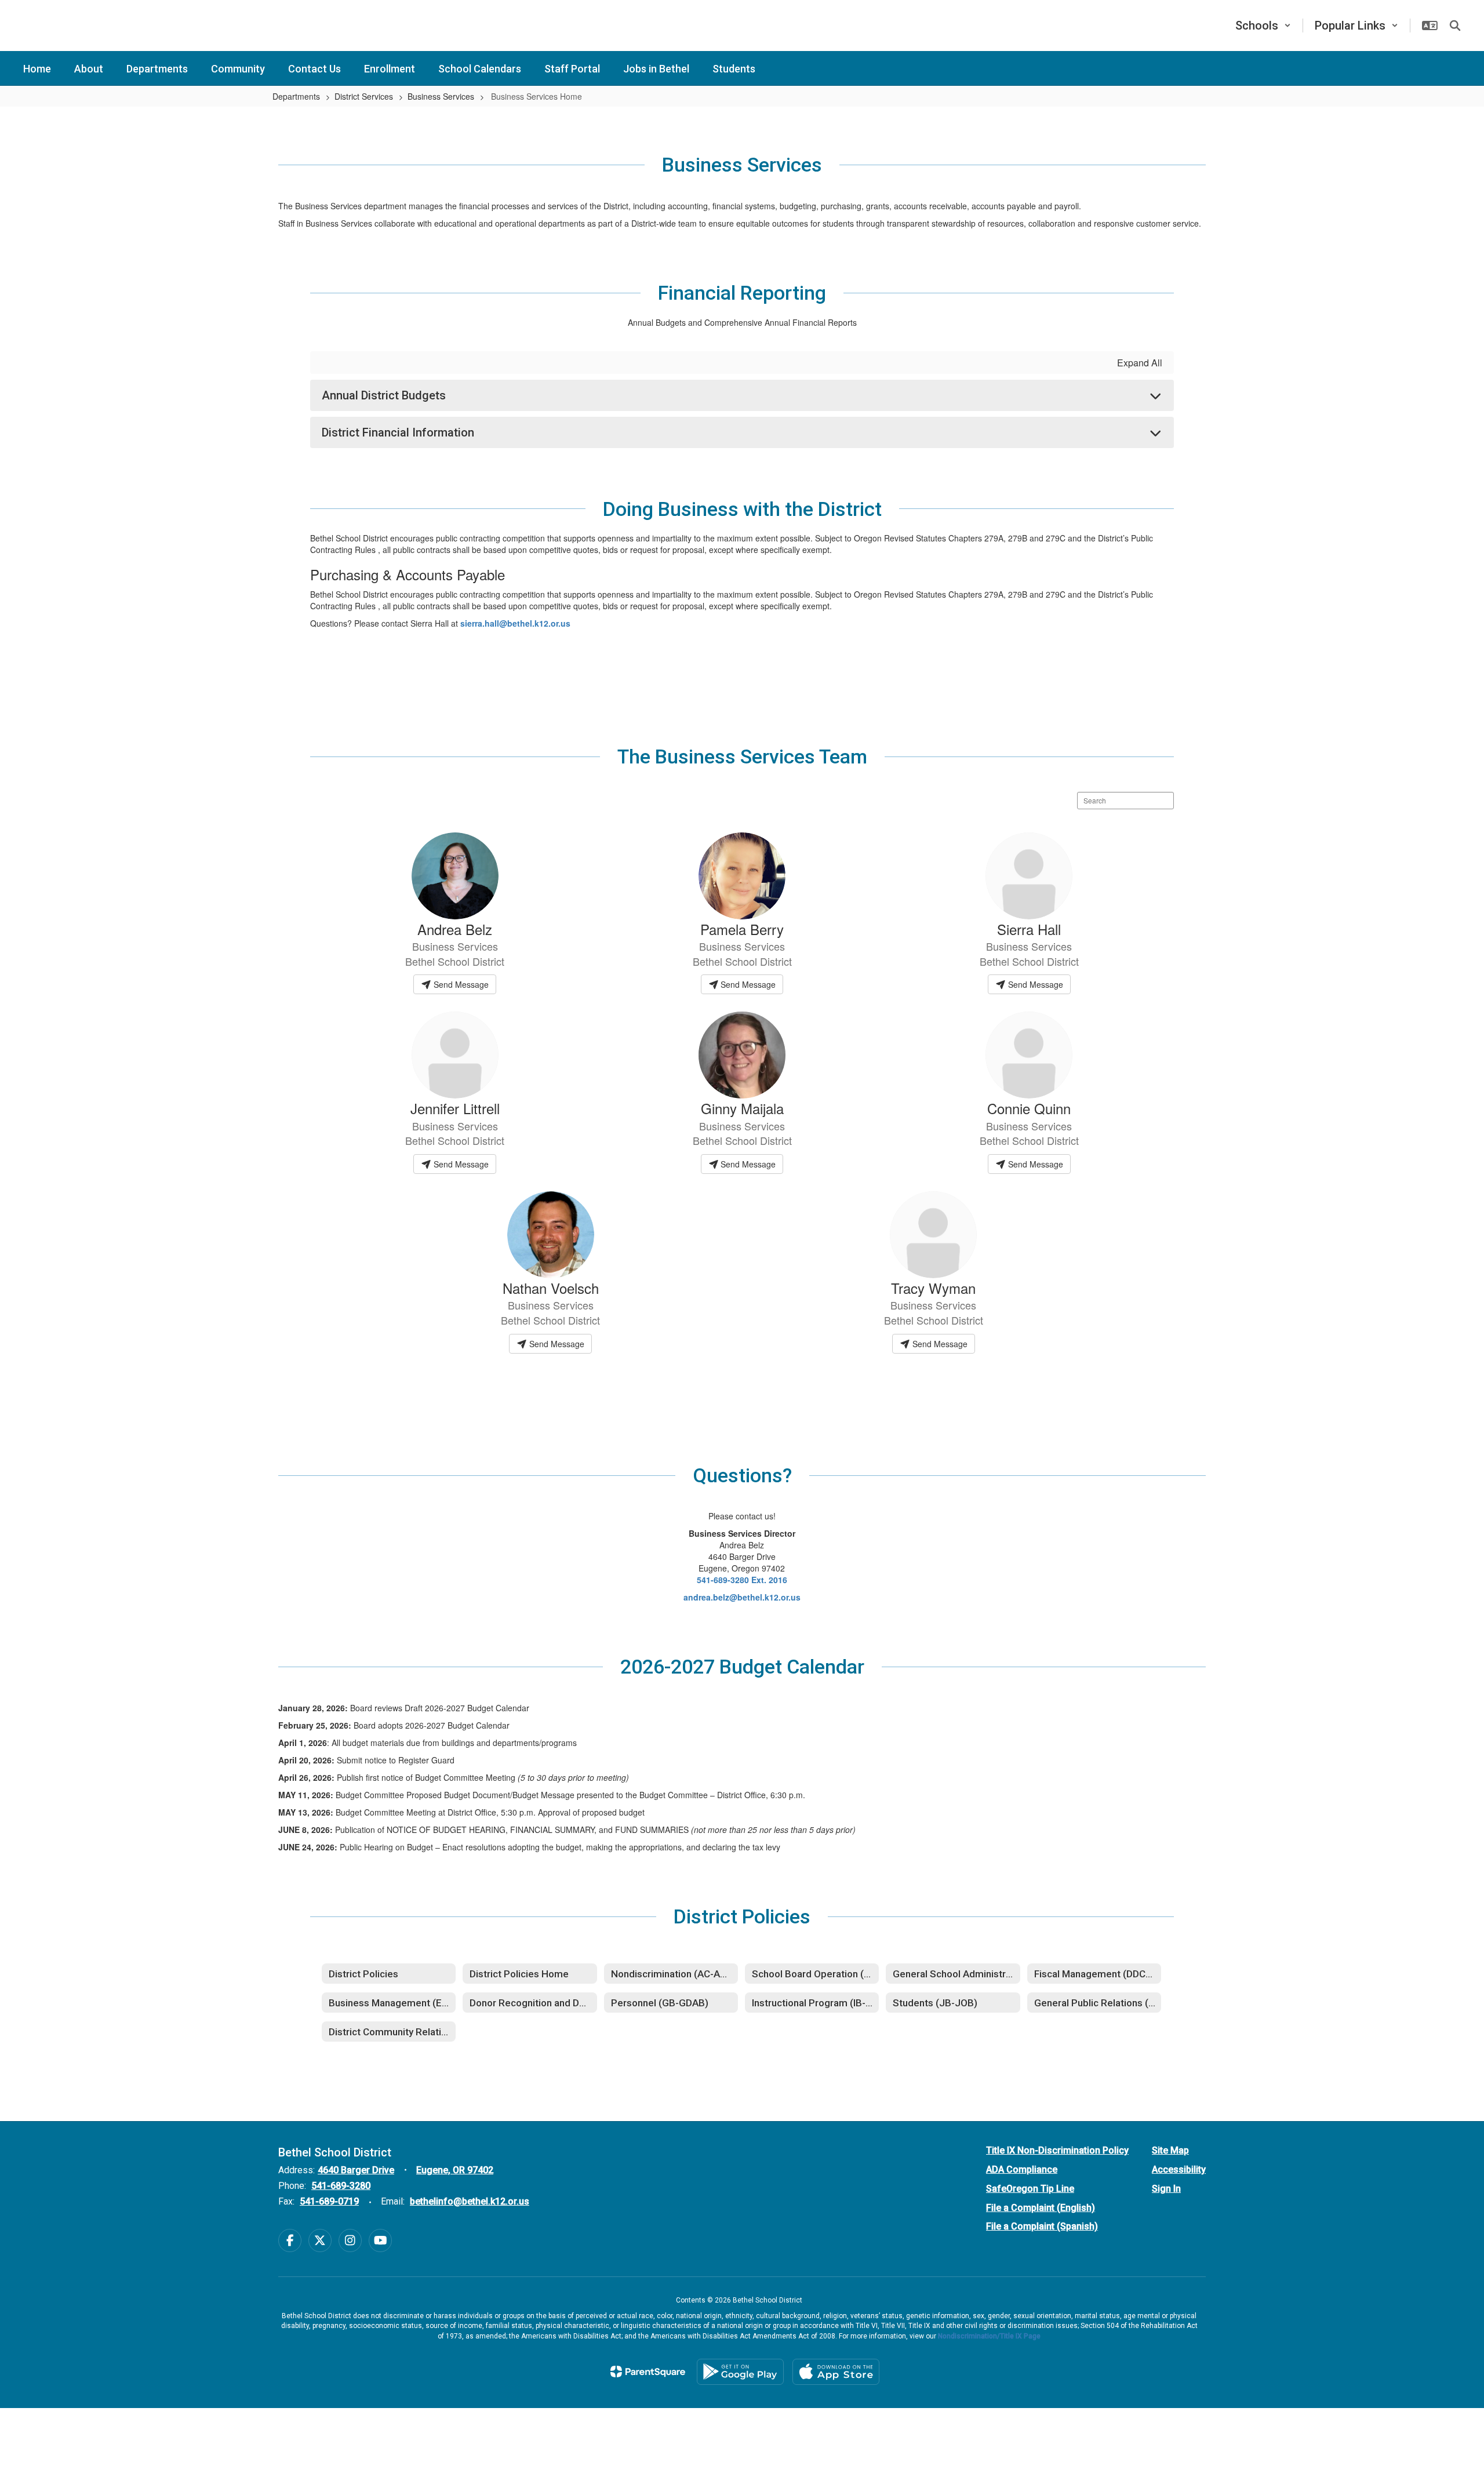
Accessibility (1179, 2169)
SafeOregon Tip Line (1030, 2189)
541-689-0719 (329, 2201)
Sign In (1166, 2189)
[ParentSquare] (648, 2372)
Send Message (460, 984)
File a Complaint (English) (1041, 2208)
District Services (364, 96)
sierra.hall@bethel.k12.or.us (515, 623)
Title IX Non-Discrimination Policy (1057, 2150)
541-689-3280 (341, 2186)
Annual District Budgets (384, 395)
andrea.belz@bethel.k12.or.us (742, 1597)
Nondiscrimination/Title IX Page (989, 2336)
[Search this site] (1455, 26)
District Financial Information (398, 432)
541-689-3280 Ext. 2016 (742, 1580)
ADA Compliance (1022, 2169)
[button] (1263, 26)
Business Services (441, 96)
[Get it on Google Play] (740, 2372)
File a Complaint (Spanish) (1042, 2226)
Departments (296, 96)
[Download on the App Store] (836, 2372)
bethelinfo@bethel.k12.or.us (470, 2201)
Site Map (1170, 2150)
